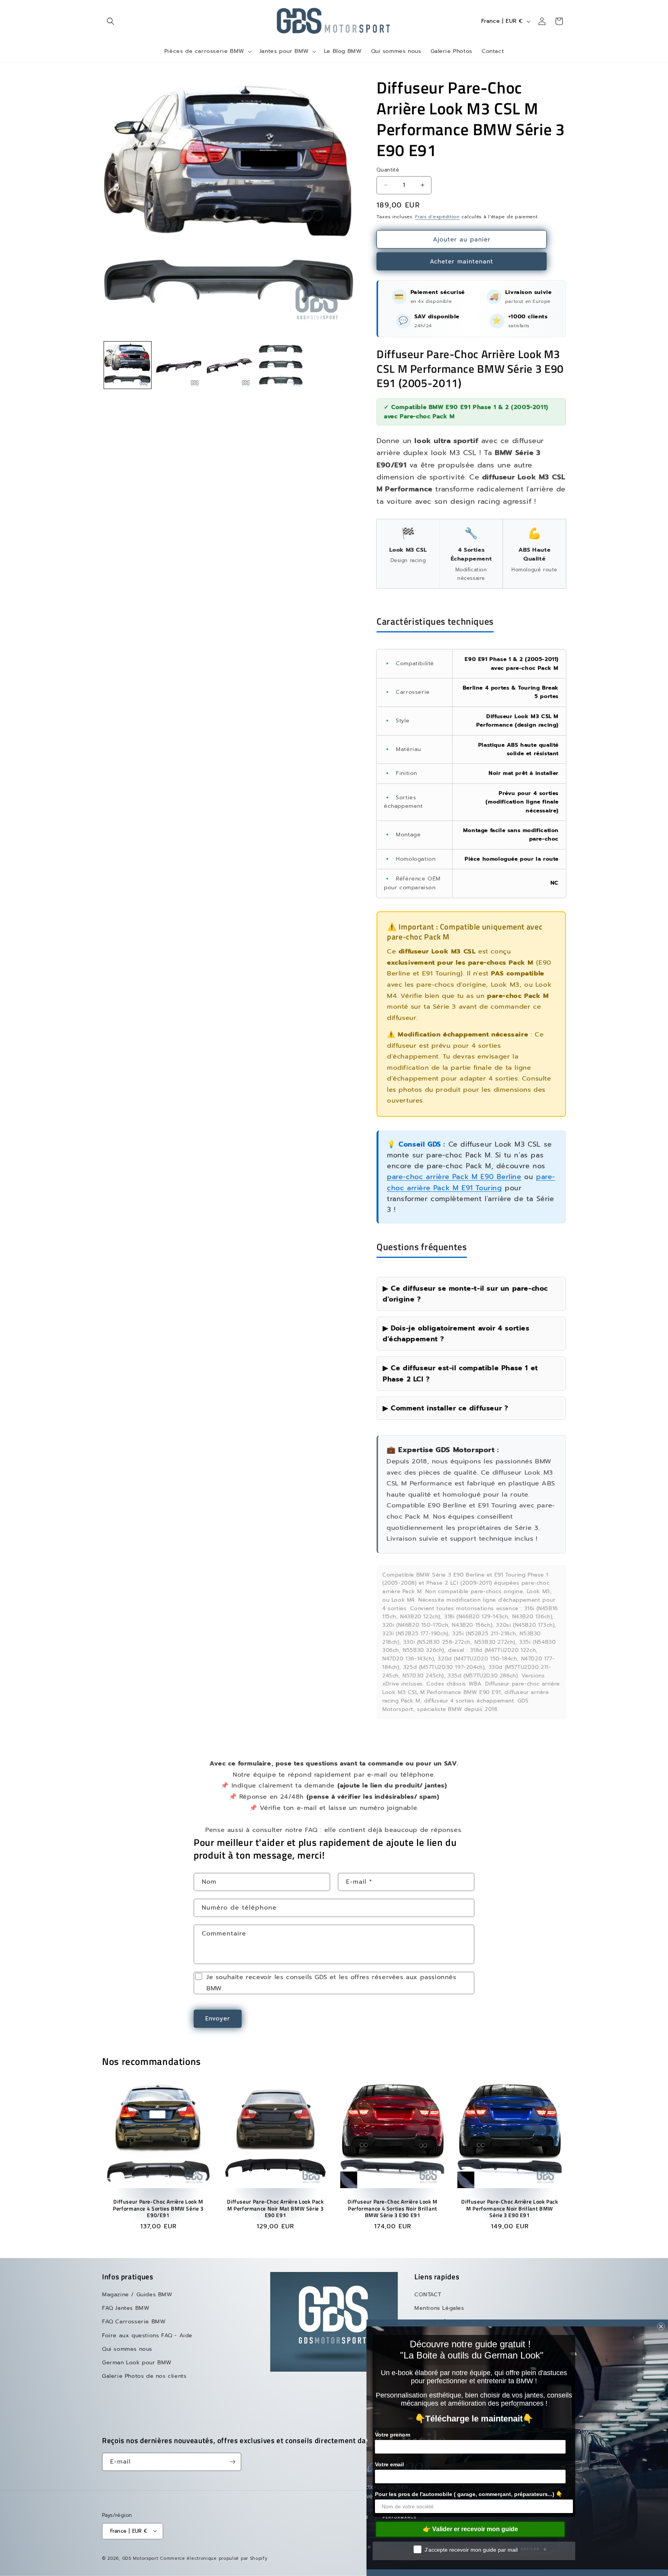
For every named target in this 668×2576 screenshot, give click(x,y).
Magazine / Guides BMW (137, 2295)
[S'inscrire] (232, 2462)
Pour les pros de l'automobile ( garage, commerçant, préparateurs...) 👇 (469, 2494)
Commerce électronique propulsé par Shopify (214, 2558)
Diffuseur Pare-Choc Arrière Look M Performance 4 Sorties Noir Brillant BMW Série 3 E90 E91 (392, 2209)
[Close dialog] (661, 2326)
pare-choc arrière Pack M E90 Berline (454, 1177)
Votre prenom (393, 2435)
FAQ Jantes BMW (126, 2308)
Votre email (389, 2464)
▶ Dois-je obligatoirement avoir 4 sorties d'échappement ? (456, 1334)
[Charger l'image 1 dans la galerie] (128, 365)
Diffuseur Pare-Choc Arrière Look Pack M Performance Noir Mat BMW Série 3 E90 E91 (275, 2209)
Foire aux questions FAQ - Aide (147, 2336)
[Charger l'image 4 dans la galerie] (281, 365)
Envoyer (218, 2019)
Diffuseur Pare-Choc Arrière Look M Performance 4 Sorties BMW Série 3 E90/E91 (158, 2209)
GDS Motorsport (140, 2558)
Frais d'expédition (437, 217)
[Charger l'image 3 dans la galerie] (230, 365)
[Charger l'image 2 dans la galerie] (179, 365)
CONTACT (428, 2295)
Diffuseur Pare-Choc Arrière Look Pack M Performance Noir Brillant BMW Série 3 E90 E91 (510, 2209)
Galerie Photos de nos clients (144, 2376)
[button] (111, 21)
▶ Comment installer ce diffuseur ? (445, 1408)
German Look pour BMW (137, 2363)
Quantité (388, 170)
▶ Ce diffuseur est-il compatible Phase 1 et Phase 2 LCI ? (460, 1373)
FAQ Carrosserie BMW (134, 2322)
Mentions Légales (439, 2308)
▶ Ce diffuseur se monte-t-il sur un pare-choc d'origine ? (465, 1294)
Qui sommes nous (127, 2349)
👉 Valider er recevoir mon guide (470, 2529)
